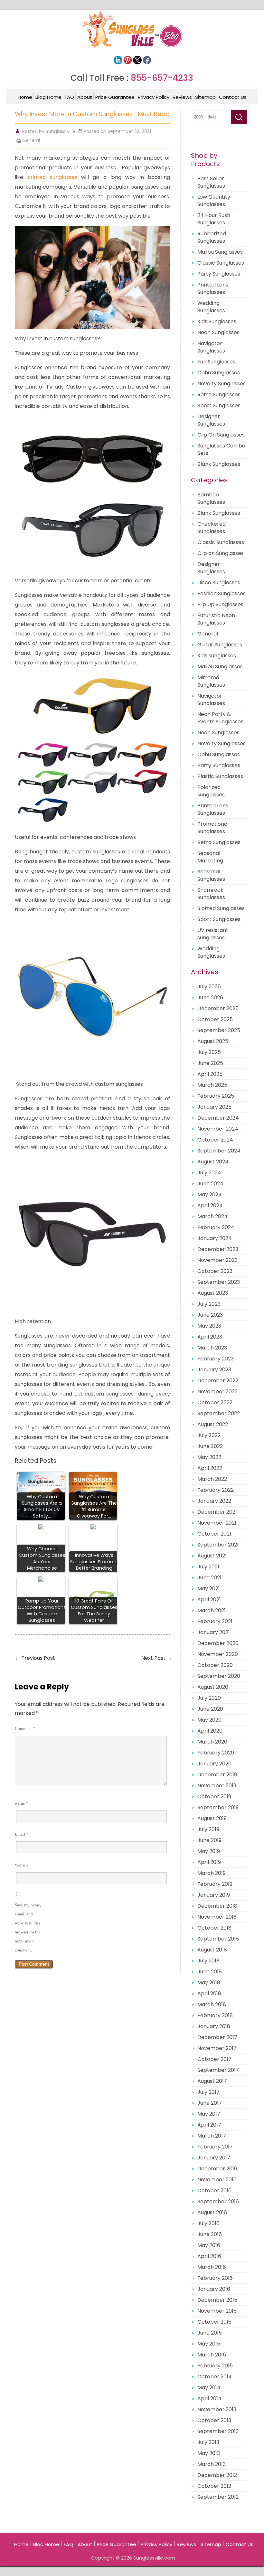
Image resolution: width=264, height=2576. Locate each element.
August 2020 (213, 1687)
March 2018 (212, 2004)
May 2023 (209, 1326)
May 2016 (209, 2245)
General (31, 140)
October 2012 (214, 2486)
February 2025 (216, 1096)
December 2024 (218, 1118)
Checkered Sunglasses (212, 528)
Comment (25, 1729)
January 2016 (214, 2289)
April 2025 (210, 1074)
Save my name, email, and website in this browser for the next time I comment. (28, 1927)
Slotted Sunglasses (221, 908)
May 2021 (209, 1589)
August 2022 (213, 1424)
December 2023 (218, 1249)
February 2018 (215, 2015)
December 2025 (218, 1008)
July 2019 (208, 1829)
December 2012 (217, 2475)
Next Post (157, 1658)
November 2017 (217, 2048)
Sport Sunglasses (219, 405)
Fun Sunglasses (216, 362)
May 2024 (210, 1194)
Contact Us (233, 97)
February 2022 (216, 1490)
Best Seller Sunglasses (211, 182)
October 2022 (215, 1402)
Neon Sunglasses (218, 332)
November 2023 (217, 1260)
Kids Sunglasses (217, 321)
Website (22, 1865)
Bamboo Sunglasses (211, 498)
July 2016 (208, 2223)
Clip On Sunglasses (221, 435)
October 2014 (215, 2377)
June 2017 (210, 2103)
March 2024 (212, 1216)
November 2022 (217, 1391)
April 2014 (209, 2398)
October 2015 (214, 2322)
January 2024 (215, 1238)
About (85, 97)
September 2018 (218, 1939)
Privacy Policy (154, 97)
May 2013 (209, 2453)
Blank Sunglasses (219, 464)
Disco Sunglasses (219, 583)
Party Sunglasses (219, 274)
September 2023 (219, 1282)
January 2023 (214, 1370)
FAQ (69, 97)
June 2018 (210, 1972)
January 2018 (214, 2026)
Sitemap (205, 97)
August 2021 (212, 1556)
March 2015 (212, 2355)
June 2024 (210, 1184)
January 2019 (214, 1895)
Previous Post (35, 1658)
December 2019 (217, 1775)
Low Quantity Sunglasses (214, 201)
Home (25, 97)
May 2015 (209, 2344)
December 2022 (218, 1381)
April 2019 (209, 1862)
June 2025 (210, 1063)
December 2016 (217, 2169)
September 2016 (218, 2201)
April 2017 (209, 2125)
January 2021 (214, 1632)
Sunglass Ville (61, 131)
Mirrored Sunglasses (211, 681)
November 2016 (217, 2180)
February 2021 (215, 1621)
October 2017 (214, 2059)
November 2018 (217, 1917)
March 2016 (212, 2267)
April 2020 (210, 1731)
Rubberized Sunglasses (212, 237)
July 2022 (209, 1435)
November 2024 (218, 1129)
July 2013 (208, 2442)
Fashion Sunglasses (222, 593)
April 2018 (209, 1993)
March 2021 (212, 1610)
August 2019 (212, 1818)
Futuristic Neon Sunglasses (216, 619)
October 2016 (214, 2191)
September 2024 (219, 1151)
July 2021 (208, 1567)
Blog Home (48, 97)
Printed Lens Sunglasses (213, 288)
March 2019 (212, 1873)
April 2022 (210, 1468)
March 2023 (212, 1348)
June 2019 (209, 1840)
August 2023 (213, 1293)
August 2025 (213, 1041)
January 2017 (214, 2158)
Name (21, 1803)
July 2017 (208, 2092)
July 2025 (209, 1052)
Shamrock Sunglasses (211, 894)
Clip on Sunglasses (221, 553)
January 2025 (214, 1107)
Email (22, 1834)
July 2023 (209, 1304)
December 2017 (217, 2037)
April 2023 (210, 1337)
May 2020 (209, 1720)
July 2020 (209, 1698)
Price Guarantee (115, 97)
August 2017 (212, 2081)
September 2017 (218, 2070)
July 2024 (209, 1173)
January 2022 (214, 1501)
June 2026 (210, 997)
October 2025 (215, 1019)
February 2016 (215, 2278)
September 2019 (218, 1807)
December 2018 (217, 1906)
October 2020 (215, 1665)
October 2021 (214, 1534)
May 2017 (209, 2114)
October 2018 (214, 1928)
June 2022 (210, 1446)
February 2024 (216, 1227)
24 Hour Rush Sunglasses (214, 219)
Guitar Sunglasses (220, 645)
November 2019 (217, 1786)
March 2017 (212, 2136)
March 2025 (212, 1085)
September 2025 (219, 1030)
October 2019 (214, 1796)
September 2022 (219, 1413)
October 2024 (215, 1140)
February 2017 (215, 2147)
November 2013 (217, 2409)
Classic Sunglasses (221, 263)
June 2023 (210, 1315)
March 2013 (212, 2464)
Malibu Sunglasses (220, 252)
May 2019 (209, 1851)
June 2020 (210, 1709)
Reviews (182, 97)
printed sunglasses (52, 177)
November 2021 (217, 1523)
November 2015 (217, 2311)
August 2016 (212, 2212)
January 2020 (214, 1764)
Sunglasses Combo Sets (221, 449)
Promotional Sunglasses (213, 828)
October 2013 (214, 2420)
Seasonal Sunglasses (211, 875)
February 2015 (215, 2366)
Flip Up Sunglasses (220, 604)
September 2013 (218, 2431)
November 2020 (218, 1654)
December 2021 (217, 1512)
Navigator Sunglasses (211, 347)
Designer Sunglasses (211, 420)
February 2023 (216, 1359)
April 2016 (209, 2256)
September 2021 (218, 1545)
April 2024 (210, 1205)
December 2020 (218, 1643)
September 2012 (218, 2497)
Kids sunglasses (217, 656)
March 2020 (212, 1742)
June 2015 (210, 2333)
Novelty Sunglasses (222, 384)
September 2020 (219, 1676)
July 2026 (209, 987)
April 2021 (209, 1599)
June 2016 (210, 2234)
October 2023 (215, 1271)
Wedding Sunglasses (211, 307)
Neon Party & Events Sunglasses (220, 718)
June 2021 (209, 1578)
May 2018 (209, 1983)
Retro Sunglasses (219, 395)
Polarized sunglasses (211, 791)
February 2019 (215, 1884)
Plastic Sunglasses (220, 776)
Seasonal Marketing (210, 857)
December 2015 (217, 2300)
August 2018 (212, 1950)
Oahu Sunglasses (219, 373)
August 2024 (213, 1162)
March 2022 (212, 1479)
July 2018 (208, 1961)
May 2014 (209, 2388)
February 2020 (216, 1753)
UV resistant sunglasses (213, 934)
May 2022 (209, 1457)
